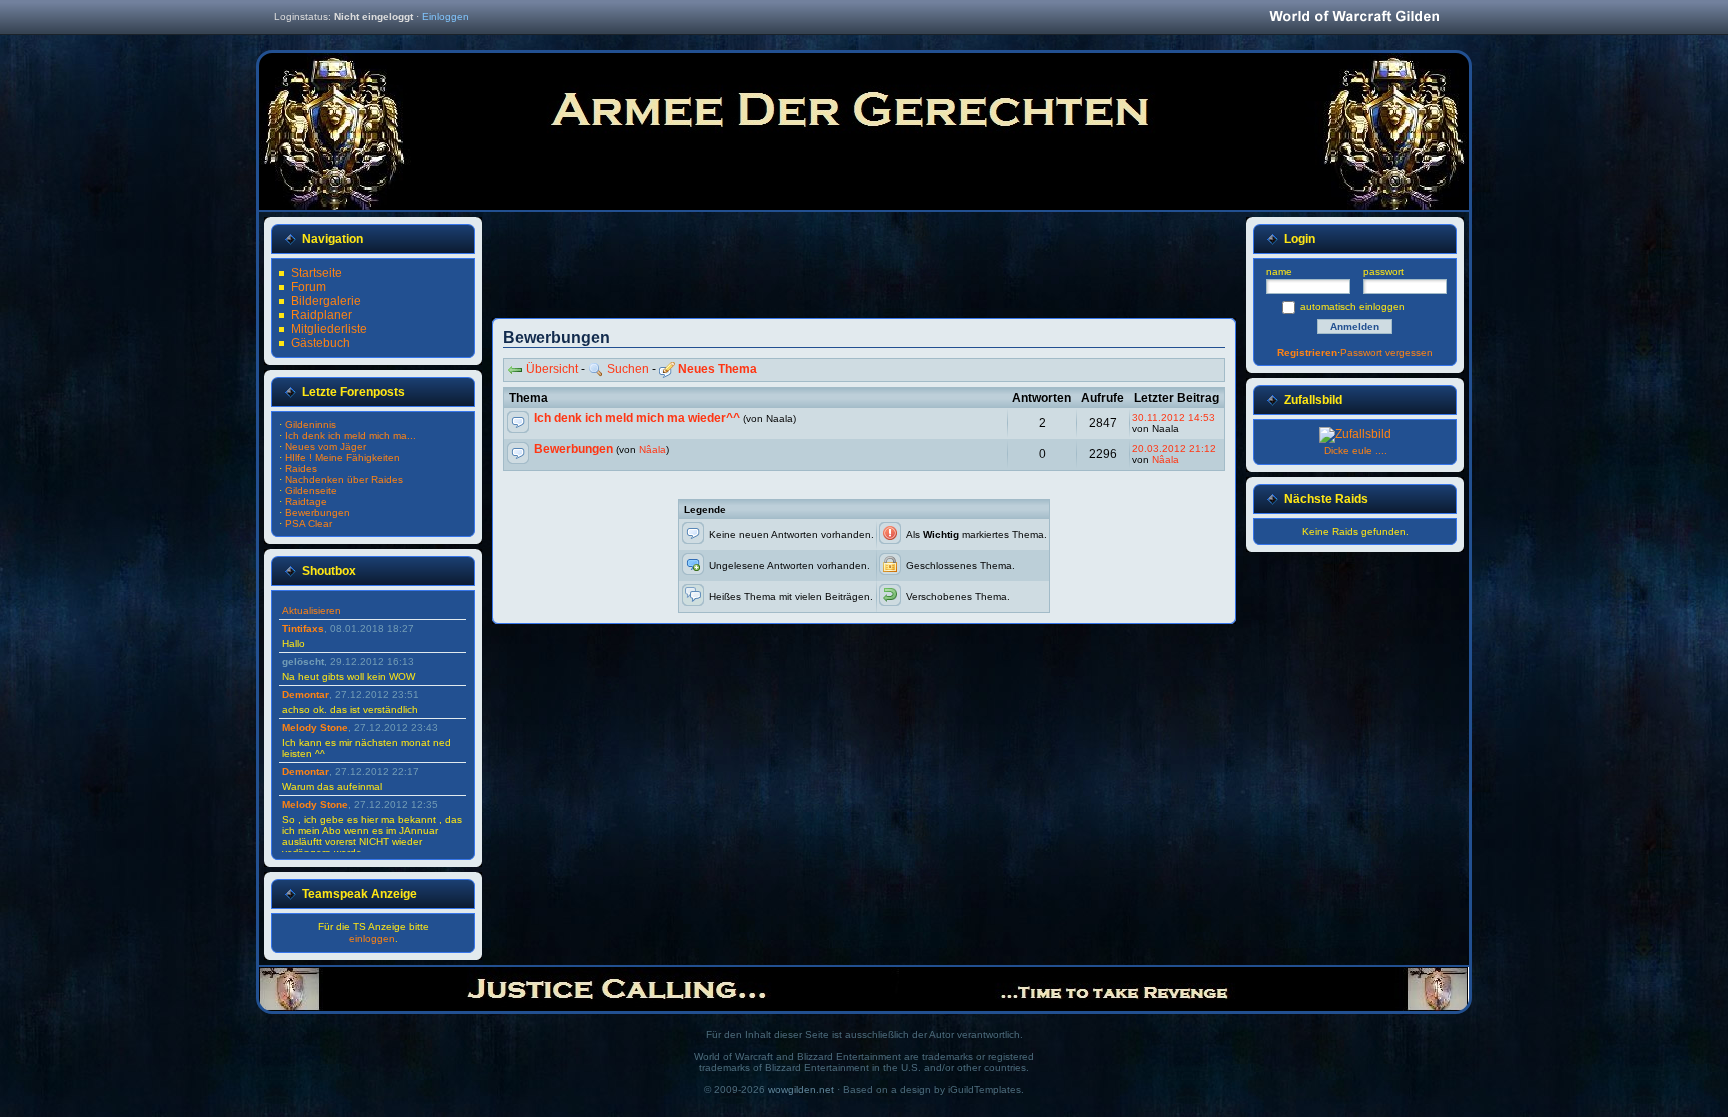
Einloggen (445, 16)
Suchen (628, 369)
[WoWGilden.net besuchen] (1354, 17)
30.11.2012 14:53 (1173, 417)
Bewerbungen (573, 449)
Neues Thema (717, 369)
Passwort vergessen (1386, 352)
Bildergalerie (326, 301)
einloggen (372, 938)
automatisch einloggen (1352, 306)
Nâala (652, 449)
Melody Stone (315, 727)
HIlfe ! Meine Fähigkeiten (342, 457)
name (1279, 271)
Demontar (305, 694)
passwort (1383, 271)
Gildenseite (311, 490)
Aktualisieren (311, 610)
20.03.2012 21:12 (1174, 448)
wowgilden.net (801, 1089)
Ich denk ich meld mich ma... (350, 435)
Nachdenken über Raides (344, 479)
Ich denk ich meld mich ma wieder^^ (637, 418)
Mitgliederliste (329, 329)
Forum (308, 287)
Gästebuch (320, 343)
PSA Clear (308, 523)
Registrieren (1307, 352)
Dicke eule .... (1355, 450)
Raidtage (306, 501)
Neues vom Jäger (325, 446)
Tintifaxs (303, 628)
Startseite (316, 273)
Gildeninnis (310, 424)
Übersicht (552, 369)
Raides (301, 468)
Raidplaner (321, 315)
